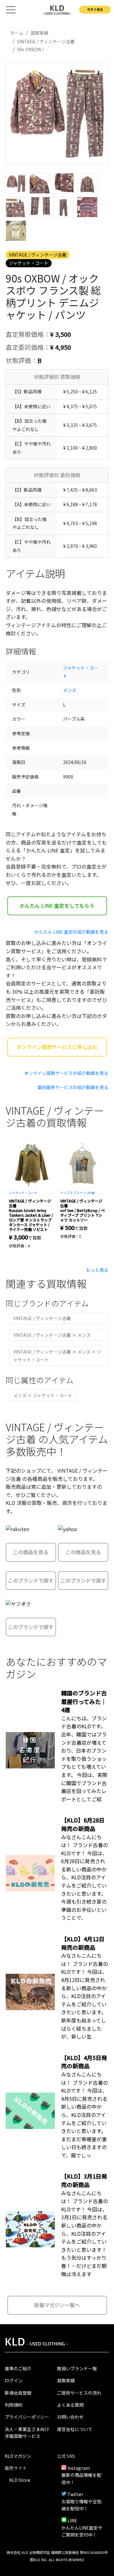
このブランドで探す (31, 1580)
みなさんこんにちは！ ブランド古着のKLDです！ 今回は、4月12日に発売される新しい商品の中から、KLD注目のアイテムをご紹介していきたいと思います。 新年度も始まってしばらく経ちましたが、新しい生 (85, 1996)
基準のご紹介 (18, 2368)
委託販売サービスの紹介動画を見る (73, 1087)
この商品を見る (31, 1552)
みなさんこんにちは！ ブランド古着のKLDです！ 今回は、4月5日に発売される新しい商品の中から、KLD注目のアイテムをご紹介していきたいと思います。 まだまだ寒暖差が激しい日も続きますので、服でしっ (85, 2115)
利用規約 (14, 2405)
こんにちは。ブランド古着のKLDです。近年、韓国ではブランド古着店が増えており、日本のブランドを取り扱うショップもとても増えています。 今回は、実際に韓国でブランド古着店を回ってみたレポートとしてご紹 (84, 1759)
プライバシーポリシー (27, 2417)
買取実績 (66, 2380)
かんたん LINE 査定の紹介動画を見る (71, 932)
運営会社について (75, 2429)
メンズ (70, 690)
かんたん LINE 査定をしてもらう (57, 906)
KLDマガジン (18, 2456)
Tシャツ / (81, 1193)
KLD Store (20, 2480)
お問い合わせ (70, 2417)
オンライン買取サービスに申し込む (57, 1047)
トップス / (67, 1193)
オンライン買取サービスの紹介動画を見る (66, 1073)
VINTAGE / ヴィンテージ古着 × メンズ (52, 1335)
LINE (72, 2520)
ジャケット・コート (29, 263)
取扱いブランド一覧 (77, 2368)
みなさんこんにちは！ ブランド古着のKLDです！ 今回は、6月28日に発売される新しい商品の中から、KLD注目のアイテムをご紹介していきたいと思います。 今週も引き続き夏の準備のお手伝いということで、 (85, 1877)
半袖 (91, 1193)
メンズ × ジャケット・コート (43, 1395)
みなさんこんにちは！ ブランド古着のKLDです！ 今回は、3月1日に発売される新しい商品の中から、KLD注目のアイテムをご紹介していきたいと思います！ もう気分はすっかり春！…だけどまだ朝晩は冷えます (85, 2234)
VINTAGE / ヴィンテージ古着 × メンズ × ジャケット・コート (57, 1356)
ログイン (14, 2380)
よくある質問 (70, 2405)
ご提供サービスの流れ (79, 2393)
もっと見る (97, 1270)
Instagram (79, 2468)
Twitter (75, 2494)
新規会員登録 (18, 2393)
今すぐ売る (95, 9)
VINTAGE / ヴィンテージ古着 (38, 255)
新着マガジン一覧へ (57, 2305)
